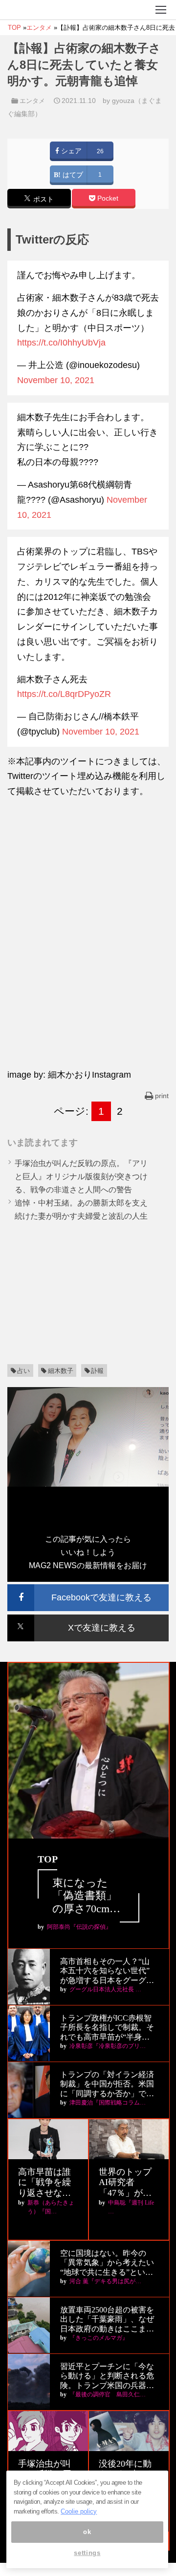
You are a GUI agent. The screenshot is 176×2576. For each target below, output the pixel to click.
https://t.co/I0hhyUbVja (61, 343)
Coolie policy (79, 2511)
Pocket (107, 198)
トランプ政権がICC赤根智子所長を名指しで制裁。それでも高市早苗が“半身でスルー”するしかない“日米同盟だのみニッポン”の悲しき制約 (107, 2028)
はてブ (72, 175)
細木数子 (61, 1371)
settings (87, 2553)
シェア (70, 151)
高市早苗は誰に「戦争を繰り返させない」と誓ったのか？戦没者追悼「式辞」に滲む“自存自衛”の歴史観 (46, 2183)
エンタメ (32, 101)
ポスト (43, 199)
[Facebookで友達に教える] (88, 1588)
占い (23, 1371)
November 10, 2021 (56, 380)
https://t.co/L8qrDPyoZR (64, 694)
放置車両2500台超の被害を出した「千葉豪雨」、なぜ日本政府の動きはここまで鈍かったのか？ (107, 2320)
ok (87, 2532)
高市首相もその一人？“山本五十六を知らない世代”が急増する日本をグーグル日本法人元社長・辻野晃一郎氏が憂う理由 (107, 1971)
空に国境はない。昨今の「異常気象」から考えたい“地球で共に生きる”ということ (107, 2263)
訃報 (97, 1371)
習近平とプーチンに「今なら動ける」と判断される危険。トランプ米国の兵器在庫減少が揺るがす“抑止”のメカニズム (107, 2376)
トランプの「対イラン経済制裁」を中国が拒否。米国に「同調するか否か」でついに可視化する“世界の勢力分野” (107, 2084)
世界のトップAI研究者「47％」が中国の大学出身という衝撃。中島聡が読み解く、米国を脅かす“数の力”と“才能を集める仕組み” (127, 2183)
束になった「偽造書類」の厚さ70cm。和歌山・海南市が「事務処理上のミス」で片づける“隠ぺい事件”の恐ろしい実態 (88, 1896)
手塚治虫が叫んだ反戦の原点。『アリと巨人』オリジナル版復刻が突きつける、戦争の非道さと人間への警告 (81, 1176)
